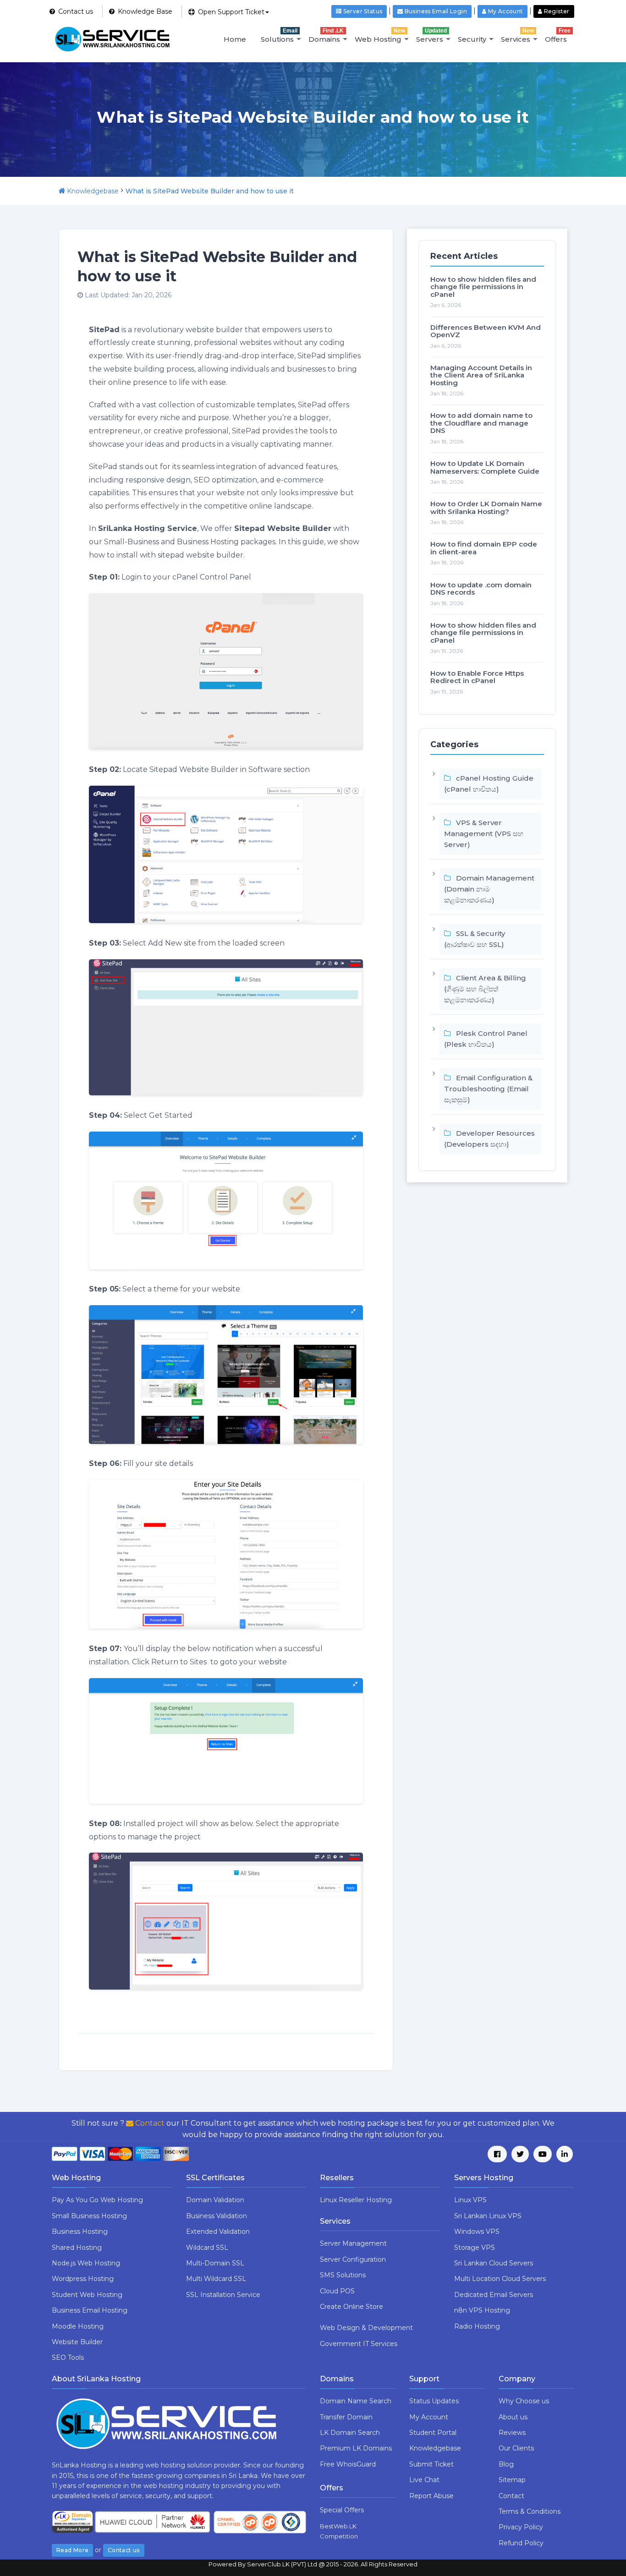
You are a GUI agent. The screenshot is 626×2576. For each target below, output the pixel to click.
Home (235, 39)
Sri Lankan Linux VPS (488, 2216)
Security (472, 39)
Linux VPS (470, 2200)
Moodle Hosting (78, 2326)
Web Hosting (380, 36)
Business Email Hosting (90, 2310)
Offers (558, 36)
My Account (429, 2417)
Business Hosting (80, 2231)
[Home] (62, 191)
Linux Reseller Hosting (356, 2200)
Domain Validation (215, 2200)
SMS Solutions (343, 2275)
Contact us (124, 2550)
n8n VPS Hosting (482, 2310)
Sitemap (512, 2480)
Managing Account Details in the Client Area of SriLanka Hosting (481, 375)
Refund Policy (521, 2543)
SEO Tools (68, 2357)
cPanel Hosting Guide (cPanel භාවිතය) (489, 784)
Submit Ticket (431, 2464)
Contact (149, 2123)
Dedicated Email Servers (494, 2295)
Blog (506, 2464)
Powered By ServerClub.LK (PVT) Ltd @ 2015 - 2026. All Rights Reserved (313, 2564)
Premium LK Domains (356, 2448)
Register (556, 11)
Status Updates (434, 2401)
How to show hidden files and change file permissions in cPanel (483, 287)
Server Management (353, 2243)
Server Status (362, 11)
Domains (326, 36)
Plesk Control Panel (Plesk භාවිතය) (486, 1039)
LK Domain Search (350, 2433)
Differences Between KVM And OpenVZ (486, 331)
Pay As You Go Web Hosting (97, 2200)
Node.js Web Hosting (86, 2263)
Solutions (279, 36)
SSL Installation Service (223, 2295)
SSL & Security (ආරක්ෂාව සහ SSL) (475, 939)
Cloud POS (337, 2291)
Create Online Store (351, 2307)
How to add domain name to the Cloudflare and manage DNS (481, 423)
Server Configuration (353, 2259)
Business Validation (217, 2216)
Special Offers (342, 2510)
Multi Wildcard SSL (216, 2279)
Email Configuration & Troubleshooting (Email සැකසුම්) (488, 1089)
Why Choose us (524, 2401)
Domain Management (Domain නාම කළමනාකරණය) (489, 889)
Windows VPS (477, 2231)
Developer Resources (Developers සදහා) (489, 1139)
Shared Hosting (77, 2248)
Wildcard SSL (207, 2248)
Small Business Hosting (89, 2216)
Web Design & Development (366, 2328)
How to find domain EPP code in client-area (484, 548)
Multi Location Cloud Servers (500, 2279)
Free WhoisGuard (348, 2464)
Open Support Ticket (230, 12)
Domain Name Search (356, 2401)
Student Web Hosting (87, 2295)
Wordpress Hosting (83, 2279)
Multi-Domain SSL (215, 2263)
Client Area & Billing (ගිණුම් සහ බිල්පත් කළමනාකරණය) (485, 989)
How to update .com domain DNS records (481, 589)
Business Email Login (435, 11)
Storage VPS (475, 2248)
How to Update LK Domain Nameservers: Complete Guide (485, 467)
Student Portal (433, 2433)
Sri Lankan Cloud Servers (494, 2263)
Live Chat (424, 2480)
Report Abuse (431, 2496)
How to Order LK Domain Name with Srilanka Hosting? (486, 508)
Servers (431, 36)
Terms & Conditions (530, 2511)
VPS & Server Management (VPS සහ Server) (484, 834)
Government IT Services (359, 2344)
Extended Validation (218, 2231)
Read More (72, 2550)
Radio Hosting (477, 2326)
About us (513, 2417)
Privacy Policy (521, 2527)
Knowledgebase (93, 191)
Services (517, 36)
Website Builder (77, 2342)
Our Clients (516, 2448)
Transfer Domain (346, 2417)
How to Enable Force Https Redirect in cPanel (477, 677)
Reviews (512, 2433)
